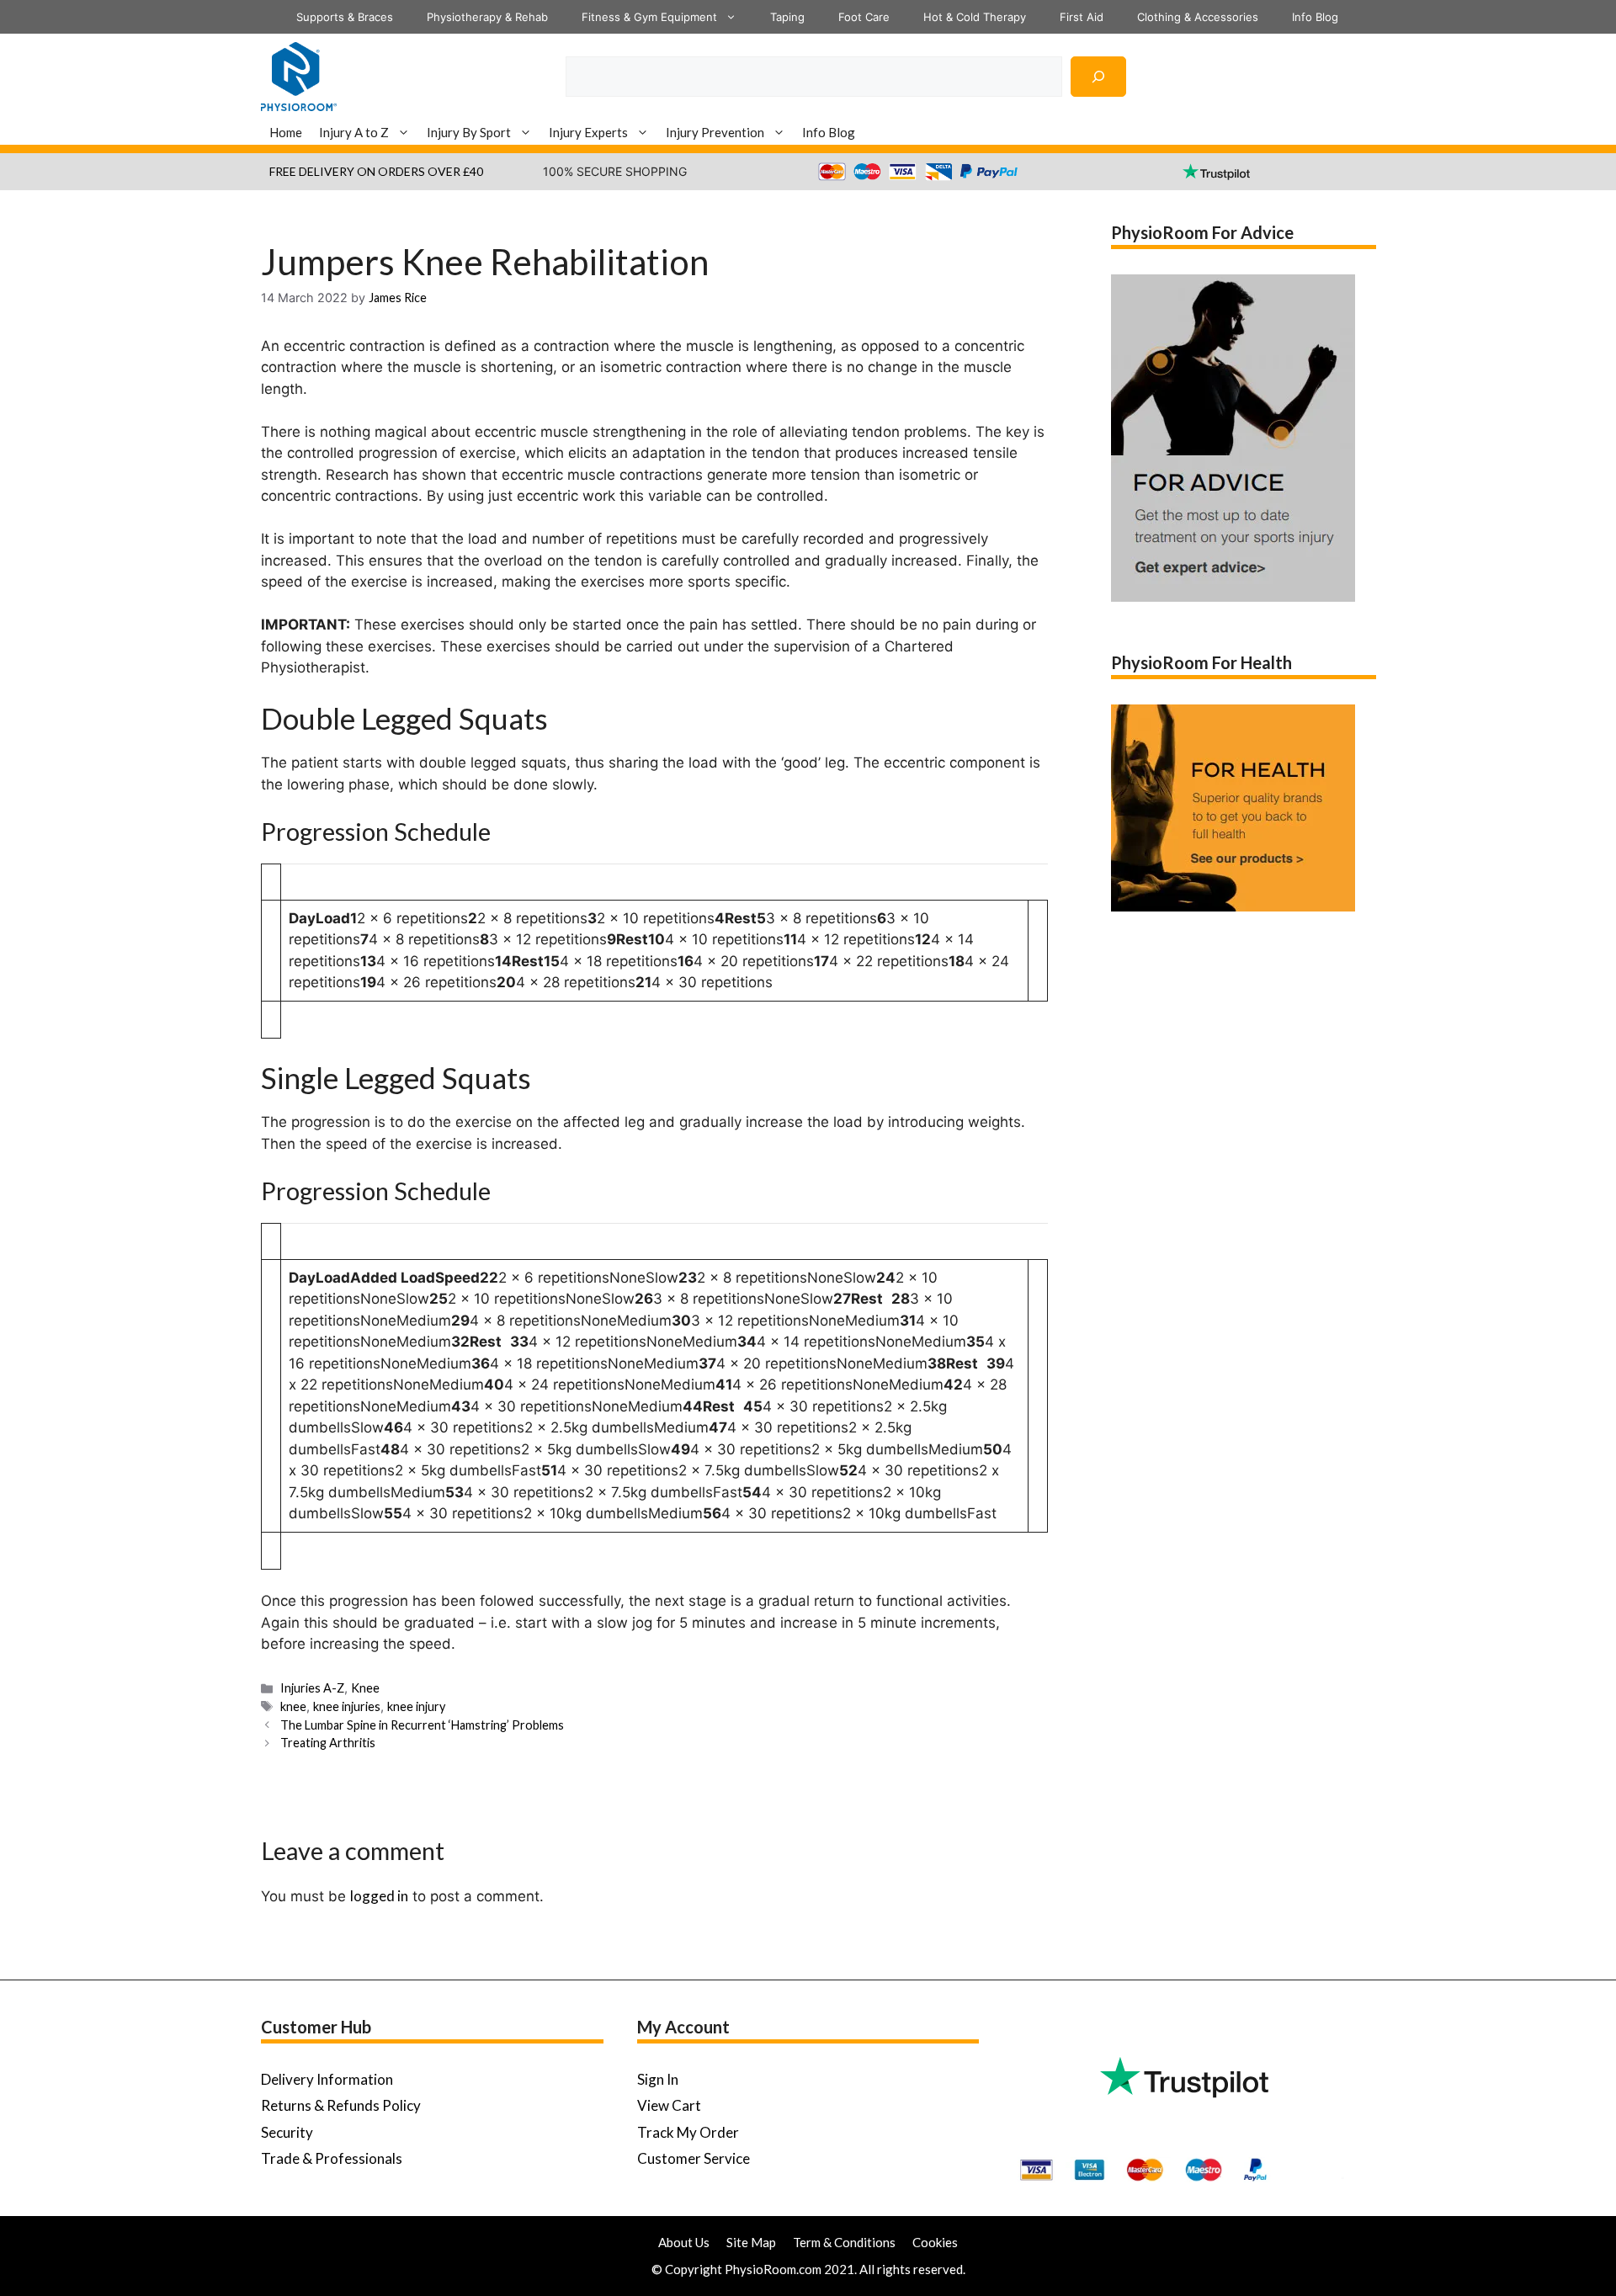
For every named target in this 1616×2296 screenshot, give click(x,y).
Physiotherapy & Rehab (487, 17)
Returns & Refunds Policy (341, 2105)
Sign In (658, 2079)
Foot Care (864, 17)
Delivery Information (327, 2079)
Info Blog (1315, 17)
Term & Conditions (844, 2242)
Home (286, 132)
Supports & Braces (345, 17)
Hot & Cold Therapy (975, 17)
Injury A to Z (354, 132)
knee (293, 1706)
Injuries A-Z (312, 1688)
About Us (684, 2242)
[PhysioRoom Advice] (299, 74)
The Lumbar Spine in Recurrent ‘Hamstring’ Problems (422, 1725)
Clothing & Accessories (1198, 17)
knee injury (416, 1706)
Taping (787, 17)
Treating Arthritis (328, 1743)
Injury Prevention (715, 132)
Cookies (935, 2242)
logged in (379, 1896)
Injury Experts (588, 132)
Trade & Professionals (332, 2158)
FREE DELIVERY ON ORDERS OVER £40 (376, 171)
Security (287, 2132)
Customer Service (694, 2158)
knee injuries (347, 1706)
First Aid (1082, 17)
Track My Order (688, 2132)
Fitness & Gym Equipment (649, 17)
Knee (365, 1688)
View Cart (669, 2105)
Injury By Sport (469, 132)
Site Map (751, 2242)
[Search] (1098, 77)
